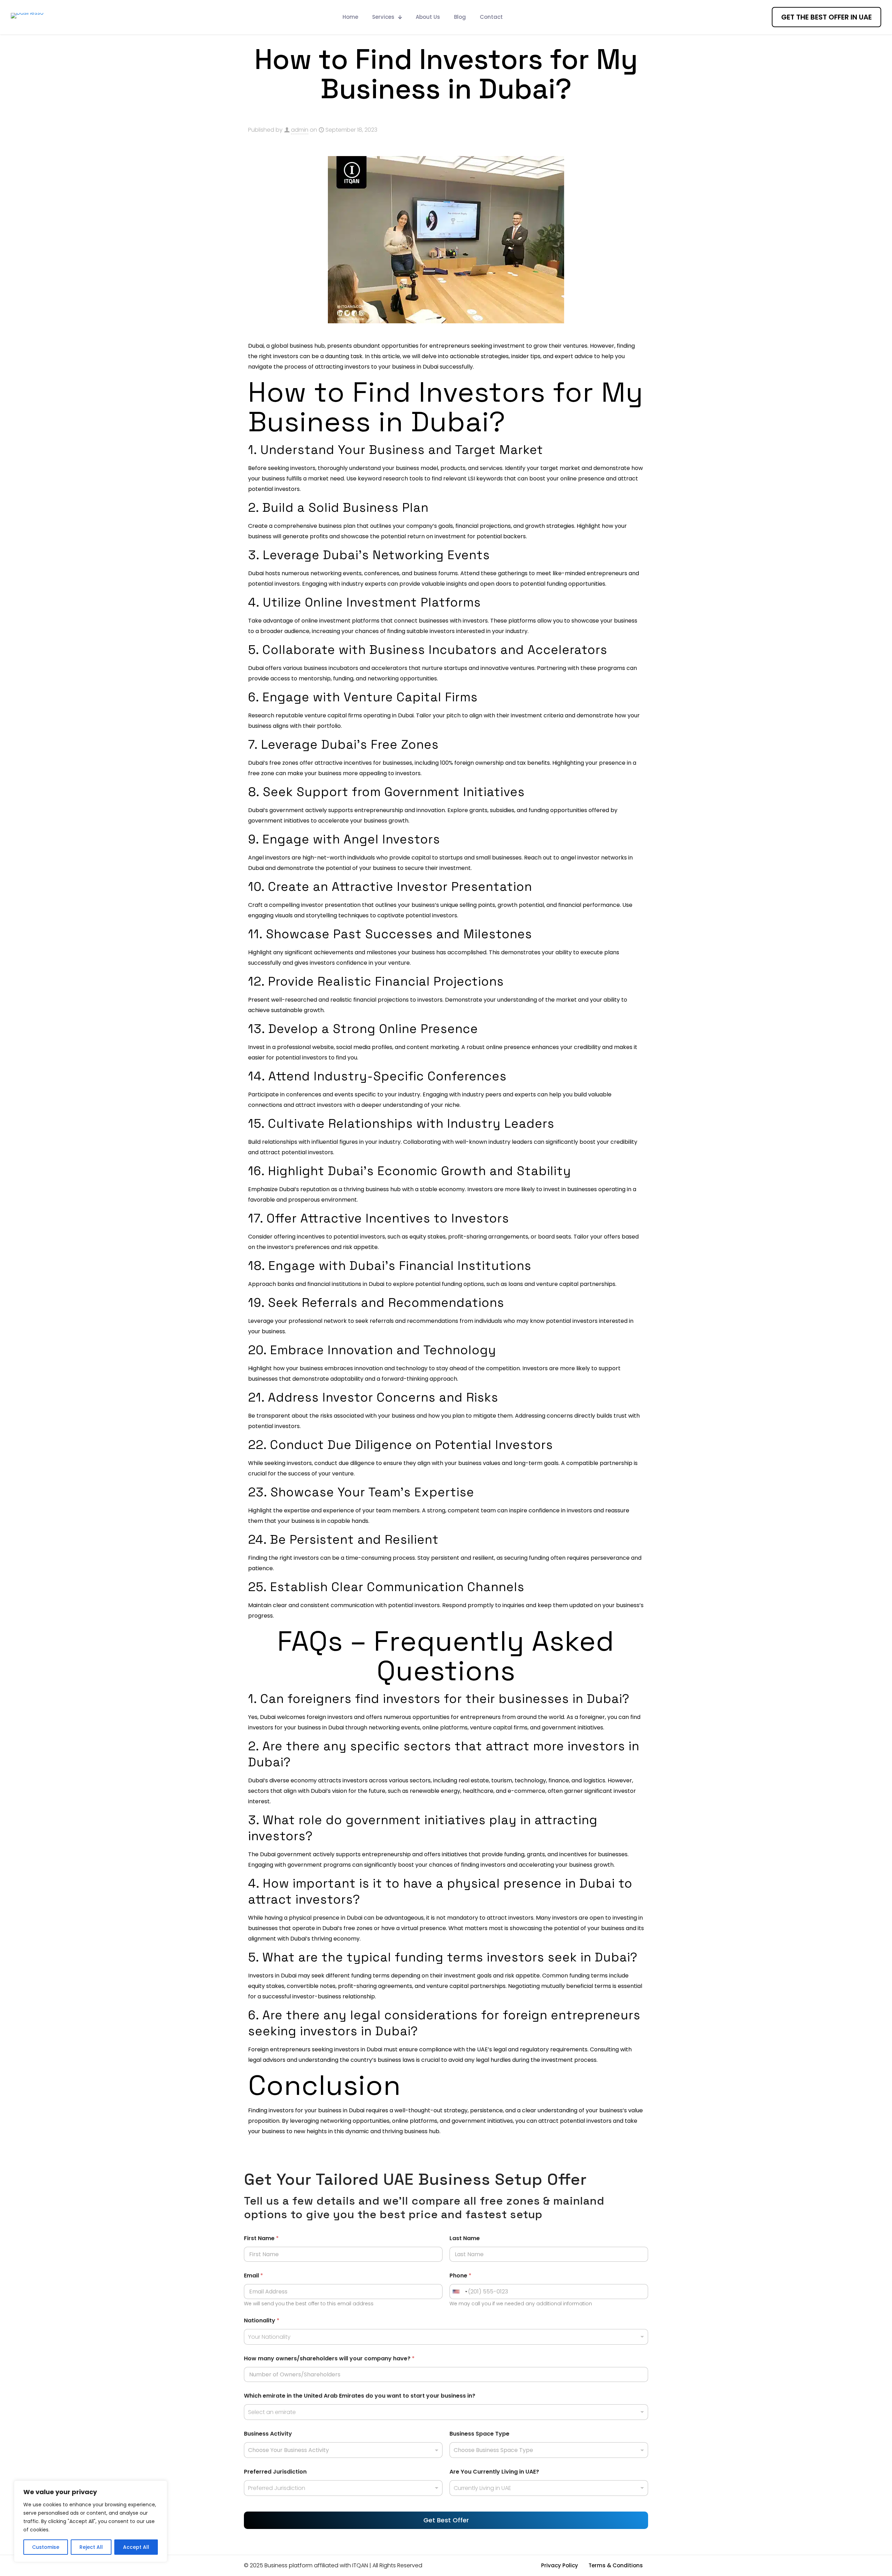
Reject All (91, 2547)
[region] (91, 2521)
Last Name (465, 2238)
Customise (46, 2547)
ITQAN (360, 2565)
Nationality (262, 2320)
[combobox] (446, 2337)
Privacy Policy (560, 2565)
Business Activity (268, 2434)
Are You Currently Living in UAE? (494, 2472)
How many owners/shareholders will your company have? (329, 2358)
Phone (460, 2276)
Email (253, 2276)
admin (300, 130)
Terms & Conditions (616, 2565)
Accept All (136, 2547)
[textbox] (342, 2450)
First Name (261, 2238)
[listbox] (343, 2488)
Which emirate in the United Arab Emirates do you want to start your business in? (360, 2396)
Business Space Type (479, 2434)
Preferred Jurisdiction (275, 2472)
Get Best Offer (446, 2520)
